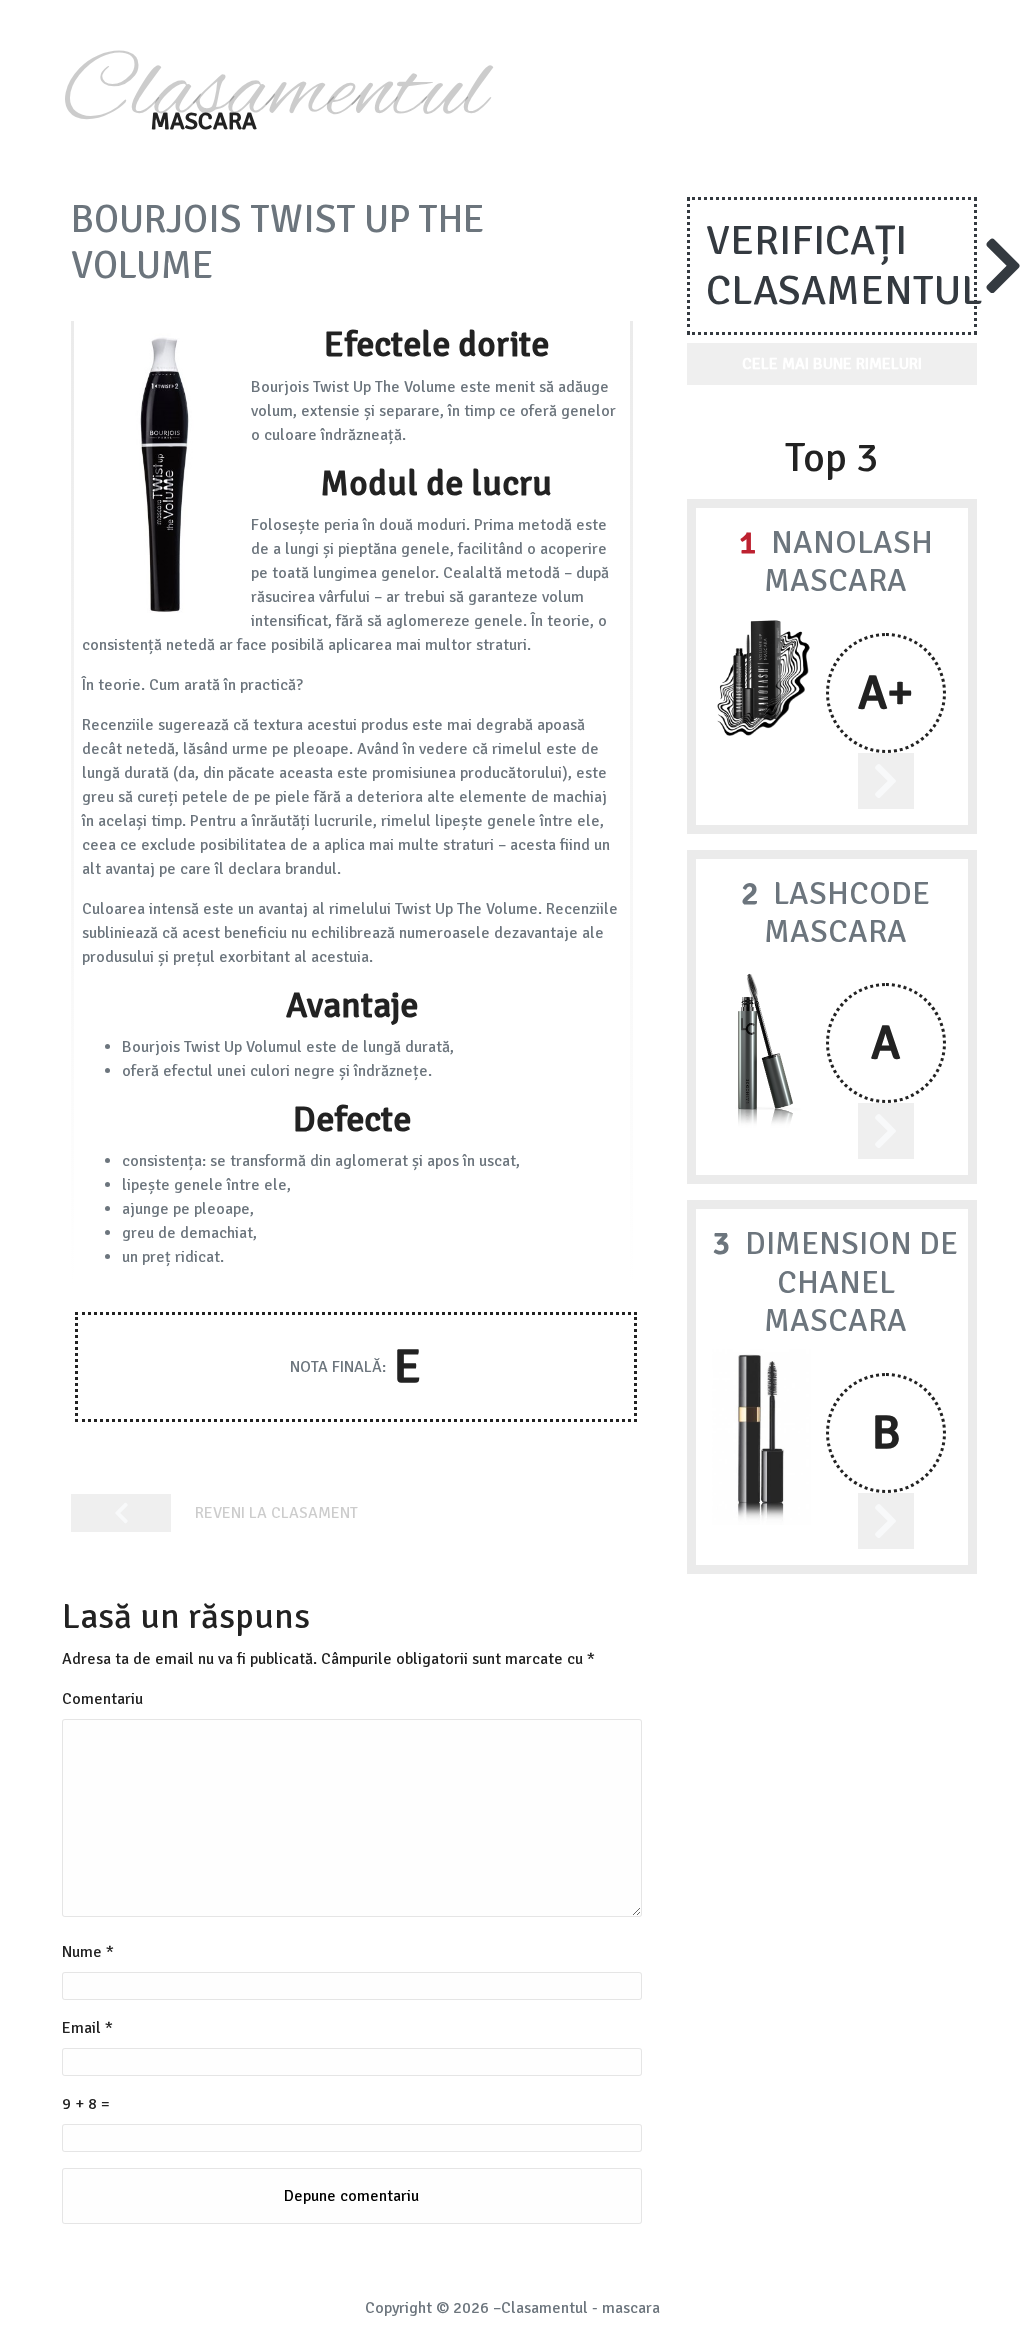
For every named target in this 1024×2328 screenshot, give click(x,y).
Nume (88, 1952)
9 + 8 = (86, 2104)
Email (87, 2028)
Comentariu (102, 1699)
